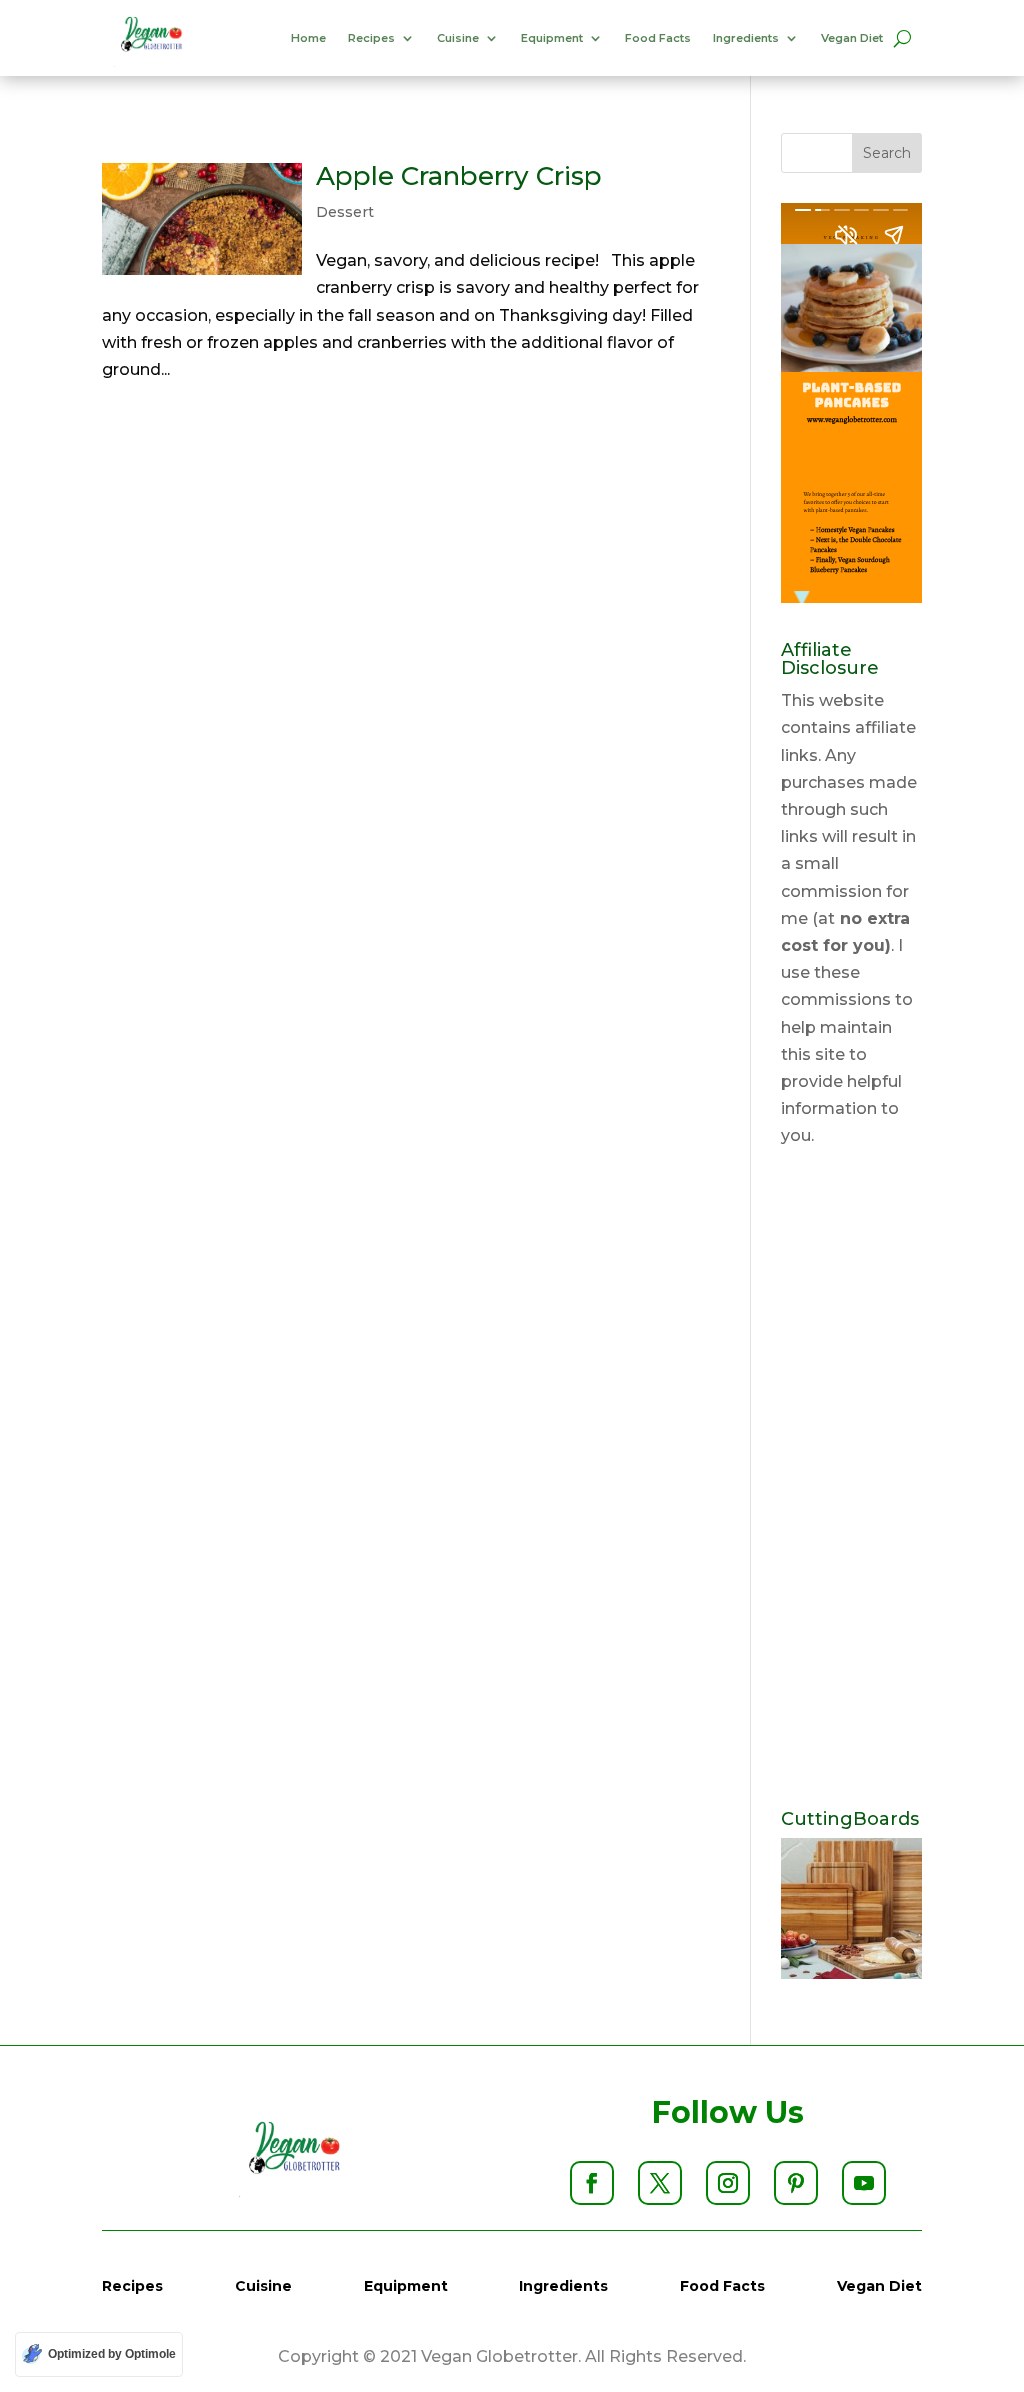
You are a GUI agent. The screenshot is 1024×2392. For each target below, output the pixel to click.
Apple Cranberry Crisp (459, 176)
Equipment (552, 38)
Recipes (371, 38)
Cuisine (458, 38)
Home (308, 38)
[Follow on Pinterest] (796, 2183)
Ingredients (746, 38)
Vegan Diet (852, 38)
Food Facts (658, 38)
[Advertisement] (851, 1480)
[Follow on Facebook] (592, 2183)
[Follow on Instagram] (728, 2183)
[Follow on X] (660, 2183)
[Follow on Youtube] (864, 2183)
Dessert (345, 212)
